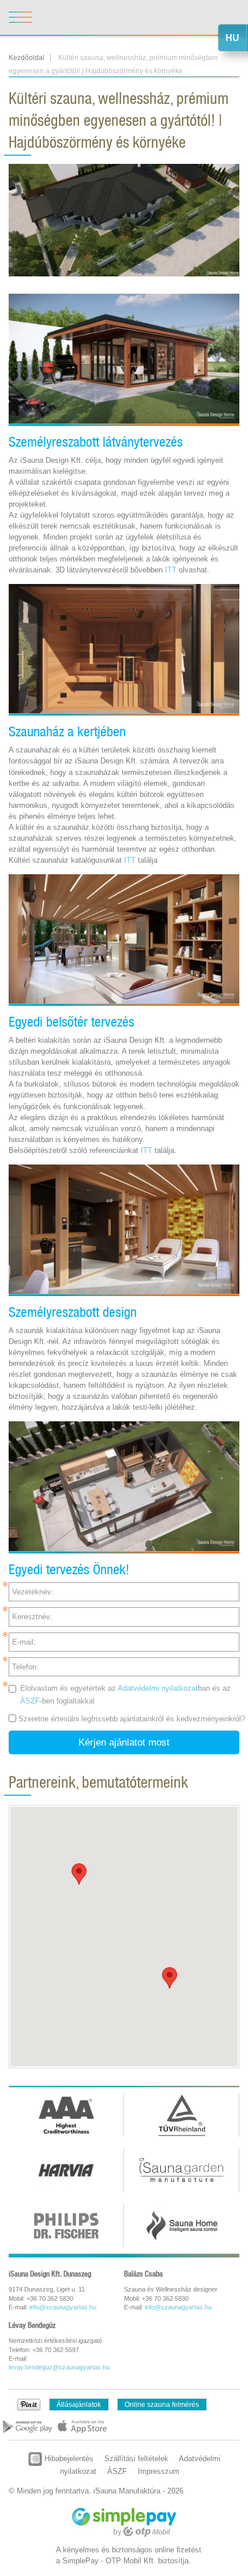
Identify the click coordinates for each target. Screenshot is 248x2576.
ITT (172, 570)
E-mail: (24, 1642)
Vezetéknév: (33, 1592)
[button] (79, 1874)
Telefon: (25, 1667)
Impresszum (159, 2471)
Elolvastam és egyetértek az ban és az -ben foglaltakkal (125, 1694)
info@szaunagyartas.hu (63, 2307)
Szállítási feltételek (136, 2459)
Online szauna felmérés (162, 2405)
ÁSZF (30, 1701)
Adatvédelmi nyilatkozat (158, 1688)
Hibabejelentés (68, 2459)
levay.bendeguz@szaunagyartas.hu (59, 2367)
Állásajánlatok (79, 2405)
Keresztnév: (32, 1617)
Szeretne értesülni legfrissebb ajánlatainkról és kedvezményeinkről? (132, 1719)
